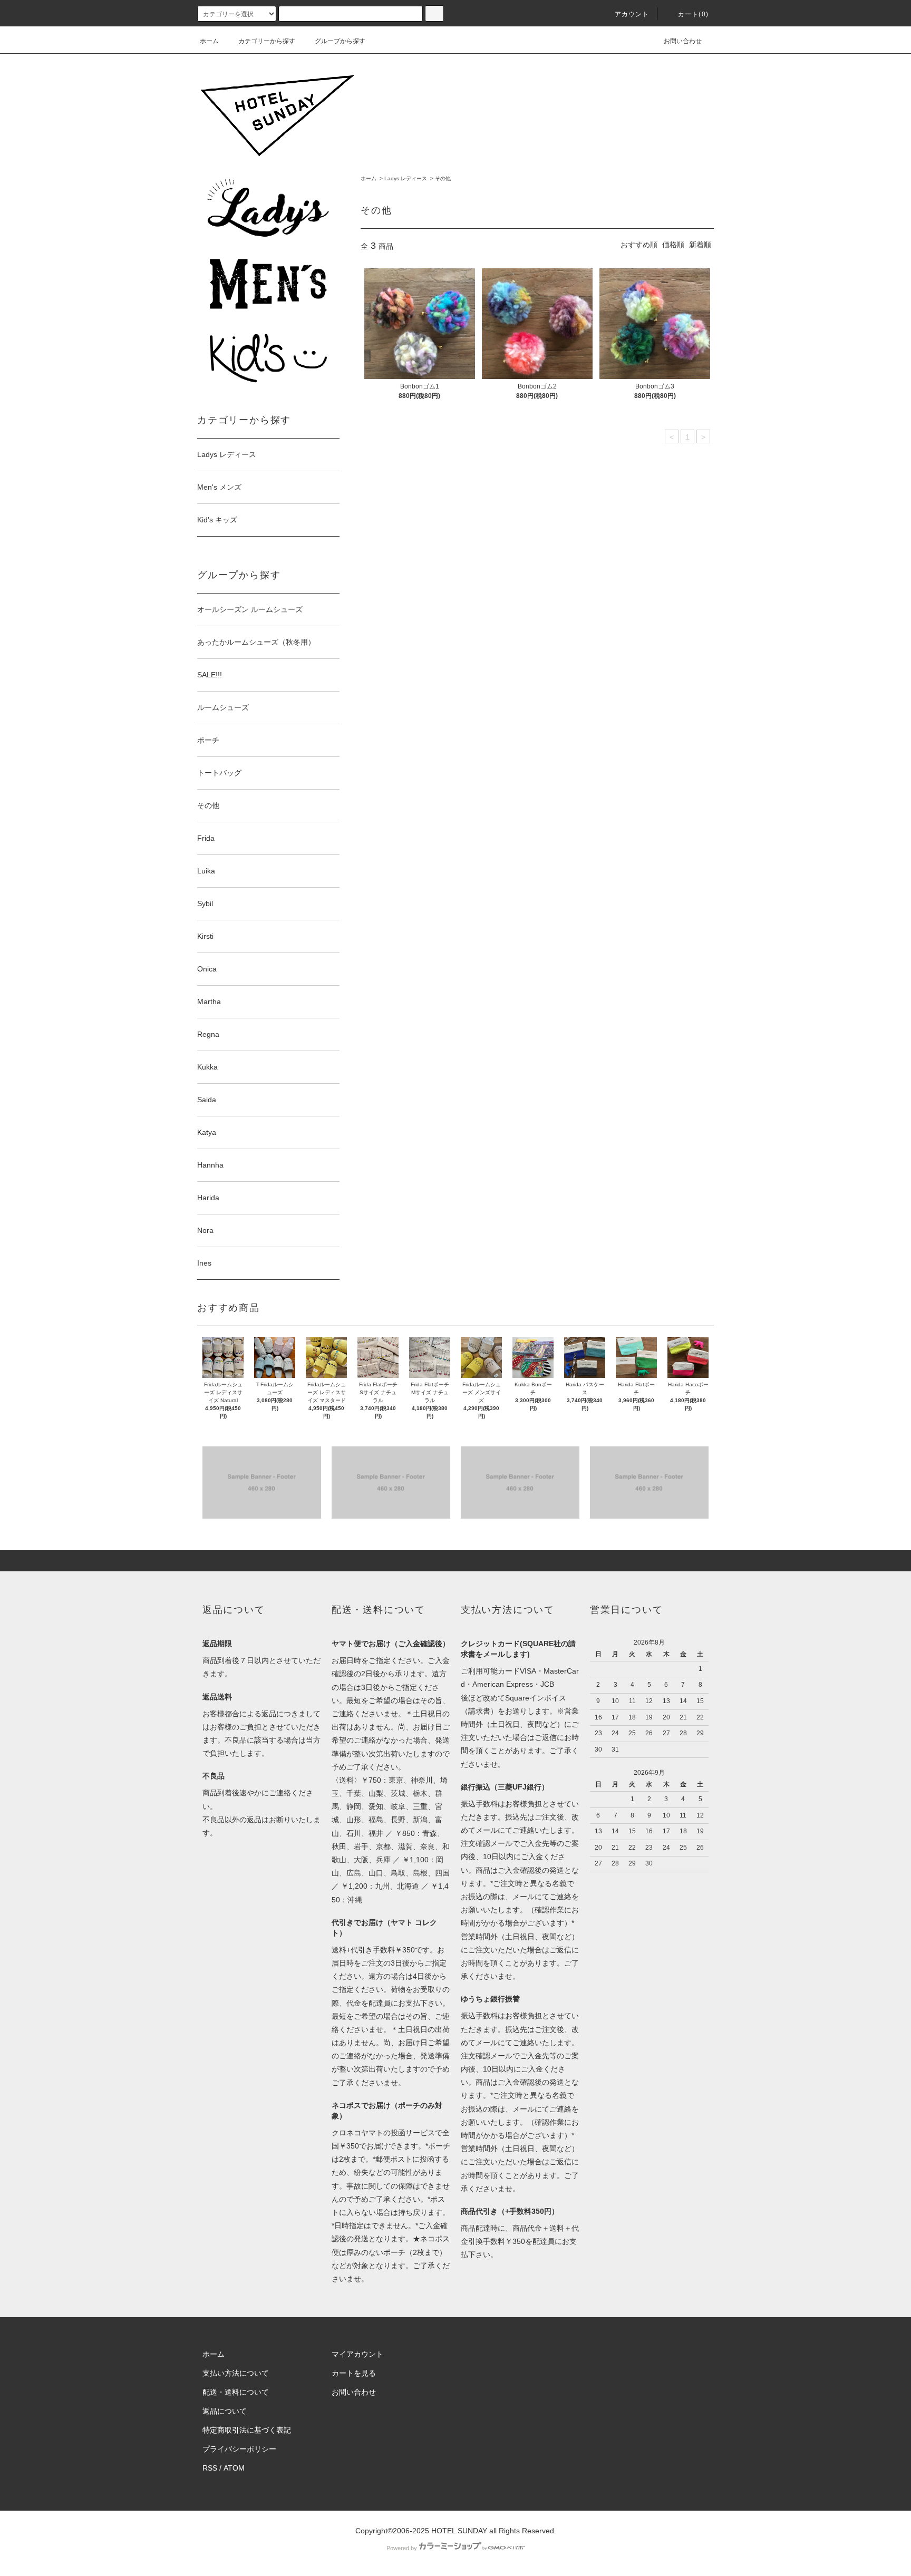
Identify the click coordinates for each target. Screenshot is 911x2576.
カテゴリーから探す (267, 41)
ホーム (209, 41)
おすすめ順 (639, 245)
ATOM (234, 2468)
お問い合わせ (683, 41)
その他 (443, 178)
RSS (210, 2468)
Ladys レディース (406, 178)
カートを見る (354, 2373)
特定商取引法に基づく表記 (247, 2430)
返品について (225, 2411)
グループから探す (340, 41)
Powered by (402, 2548)
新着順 (700, 245)
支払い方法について (236, 2373)
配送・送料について (236, 2392)
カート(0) (693, 14)
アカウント (632, 14)
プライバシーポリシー (239, 2449)
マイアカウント (357, 2354)
